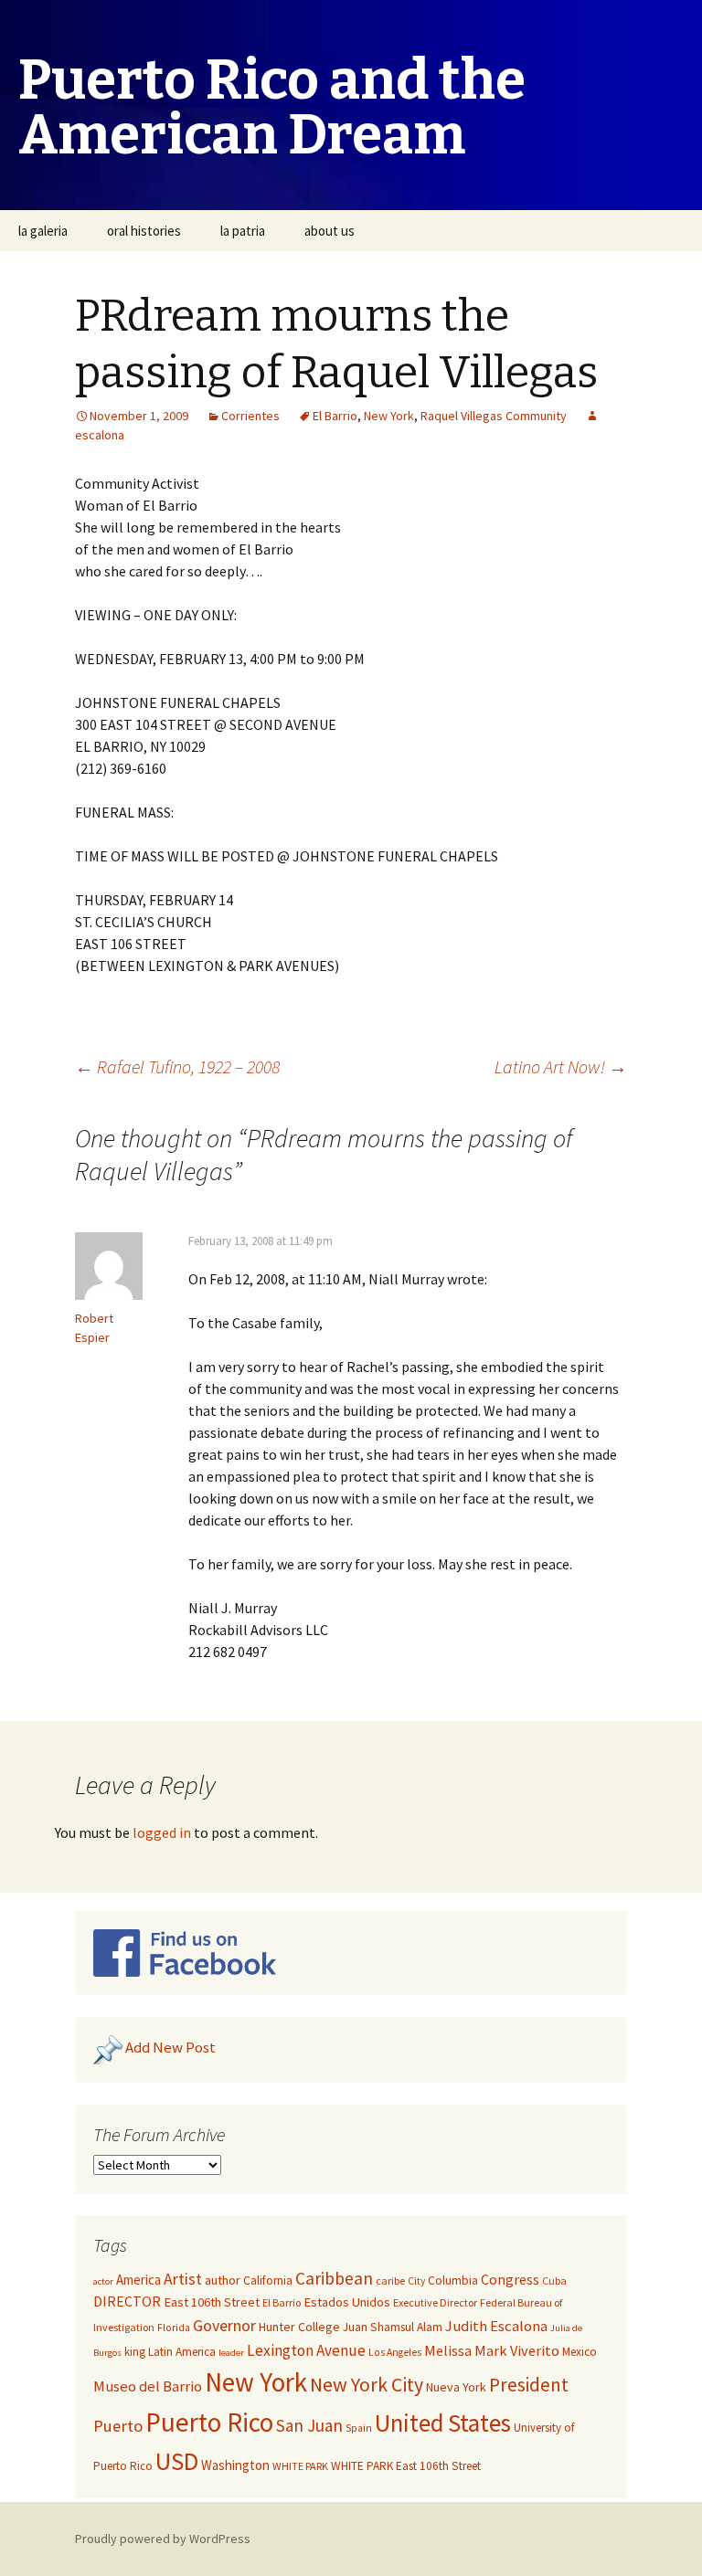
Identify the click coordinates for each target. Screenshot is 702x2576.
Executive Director (435, 2302)
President (529, 2385)
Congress (510, 2279)
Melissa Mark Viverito (492, 2350)
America (138, 2280)
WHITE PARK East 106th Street (406, 2466)
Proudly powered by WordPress (163, 2539)
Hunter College (299, 2327)
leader (231, 2353)
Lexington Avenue (306, 2350)
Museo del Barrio (148, 2386)
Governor (224, 2325)
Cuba (554, 2280)
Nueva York (456, 2387)
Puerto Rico (209, 2422)
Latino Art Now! (561, 1066)
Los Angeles (395, 2352)
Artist (183, 2279)
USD (177, 2461)
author (223, 2280)
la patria (243, 231)
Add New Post (170, 2047)
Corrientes (250, 416)
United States (443, 2423)
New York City (367, 2384)
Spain (359, 2428)
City (416, 2281)
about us (330, 231)
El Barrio (335, 416)
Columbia (453, 2280)
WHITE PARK (300, 2466)
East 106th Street (212, 2302)
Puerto (118, 2426)
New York (389, 416)
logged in (162, 1832)
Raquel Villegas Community (494, 416)
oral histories (144, 231)
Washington (235, 2465)
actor (103, 2281)
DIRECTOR (127, 2301)
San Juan (309, 2425)
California (268, 2280)
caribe (390, 2280)
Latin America (182, 2352)
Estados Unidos (347, 2302)
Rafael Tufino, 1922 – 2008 (177, 1066)
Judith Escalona (496, 2326)
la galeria (43, 231)
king (135, 2352)
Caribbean (334, 2278)
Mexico (580, 2352)
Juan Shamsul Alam (393, 2327)
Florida (174, 2328)
